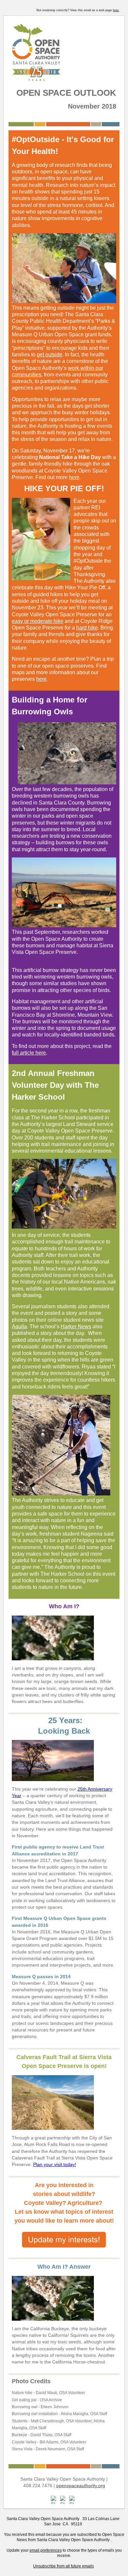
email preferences (46, 2550)
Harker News (76, 1326)
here (116, 10)
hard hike (87, 628)
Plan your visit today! (55, 2164)
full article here (29, 1053)
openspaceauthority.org (81, 2486)
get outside (50, 355)
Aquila (19, 1326)
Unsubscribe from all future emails (64, 2566)
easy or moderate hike (38, 621)
